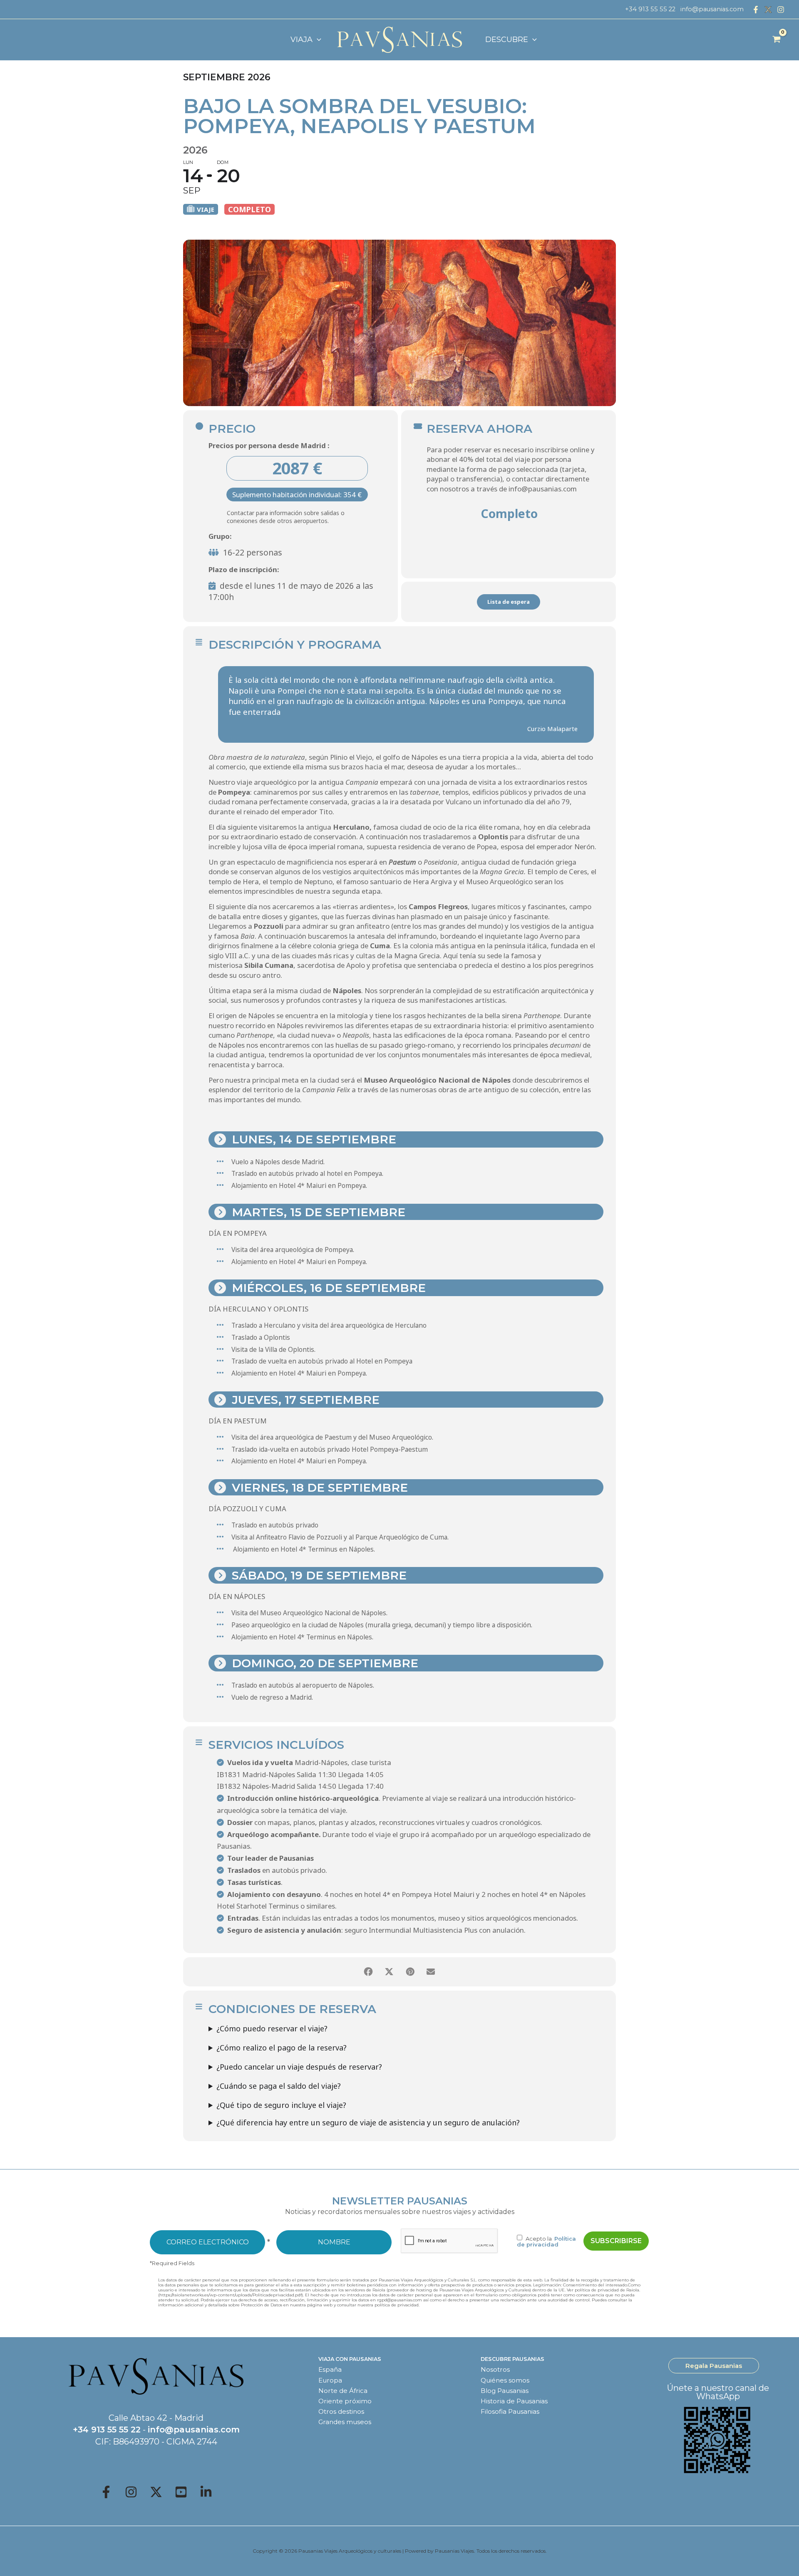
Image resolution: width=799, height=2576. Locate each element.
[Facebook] (756, 10)
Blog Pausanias (505, 2391)
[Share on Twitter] (389, 1972)
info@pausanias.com (712, 9)
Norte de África (343, 2391)
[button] (317, 40)
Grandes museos (345, 2422)
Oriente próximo (345, 2401)
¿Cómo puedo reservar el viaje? (272, 2028)
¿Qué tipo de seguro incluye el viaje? (281, 2105)
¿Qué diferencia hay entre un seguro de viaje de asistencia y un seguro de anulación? (368, 2122)
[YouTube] (181, 2492)
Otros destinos (341, 2411)
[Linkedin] (206, 2492)
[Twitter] (156, 2492)
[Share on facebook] (368, 1972)
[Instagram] (781, 10)
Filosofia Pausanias (510, 2411)
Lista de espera (509, 602)
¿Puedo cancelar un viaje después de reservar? (299, 2067)
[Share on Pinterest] (410, 1972)
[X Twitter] (768, 10)
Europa (330, 2380)
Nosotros (495, 2369)
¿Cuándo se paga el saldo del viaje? (279, 2086)
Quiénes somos (505, 2380)
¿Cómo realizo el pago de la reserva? (282, 2048)
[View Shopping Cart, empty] (777, 40)
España (330, 2369)
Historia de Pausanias (514, 2401)
